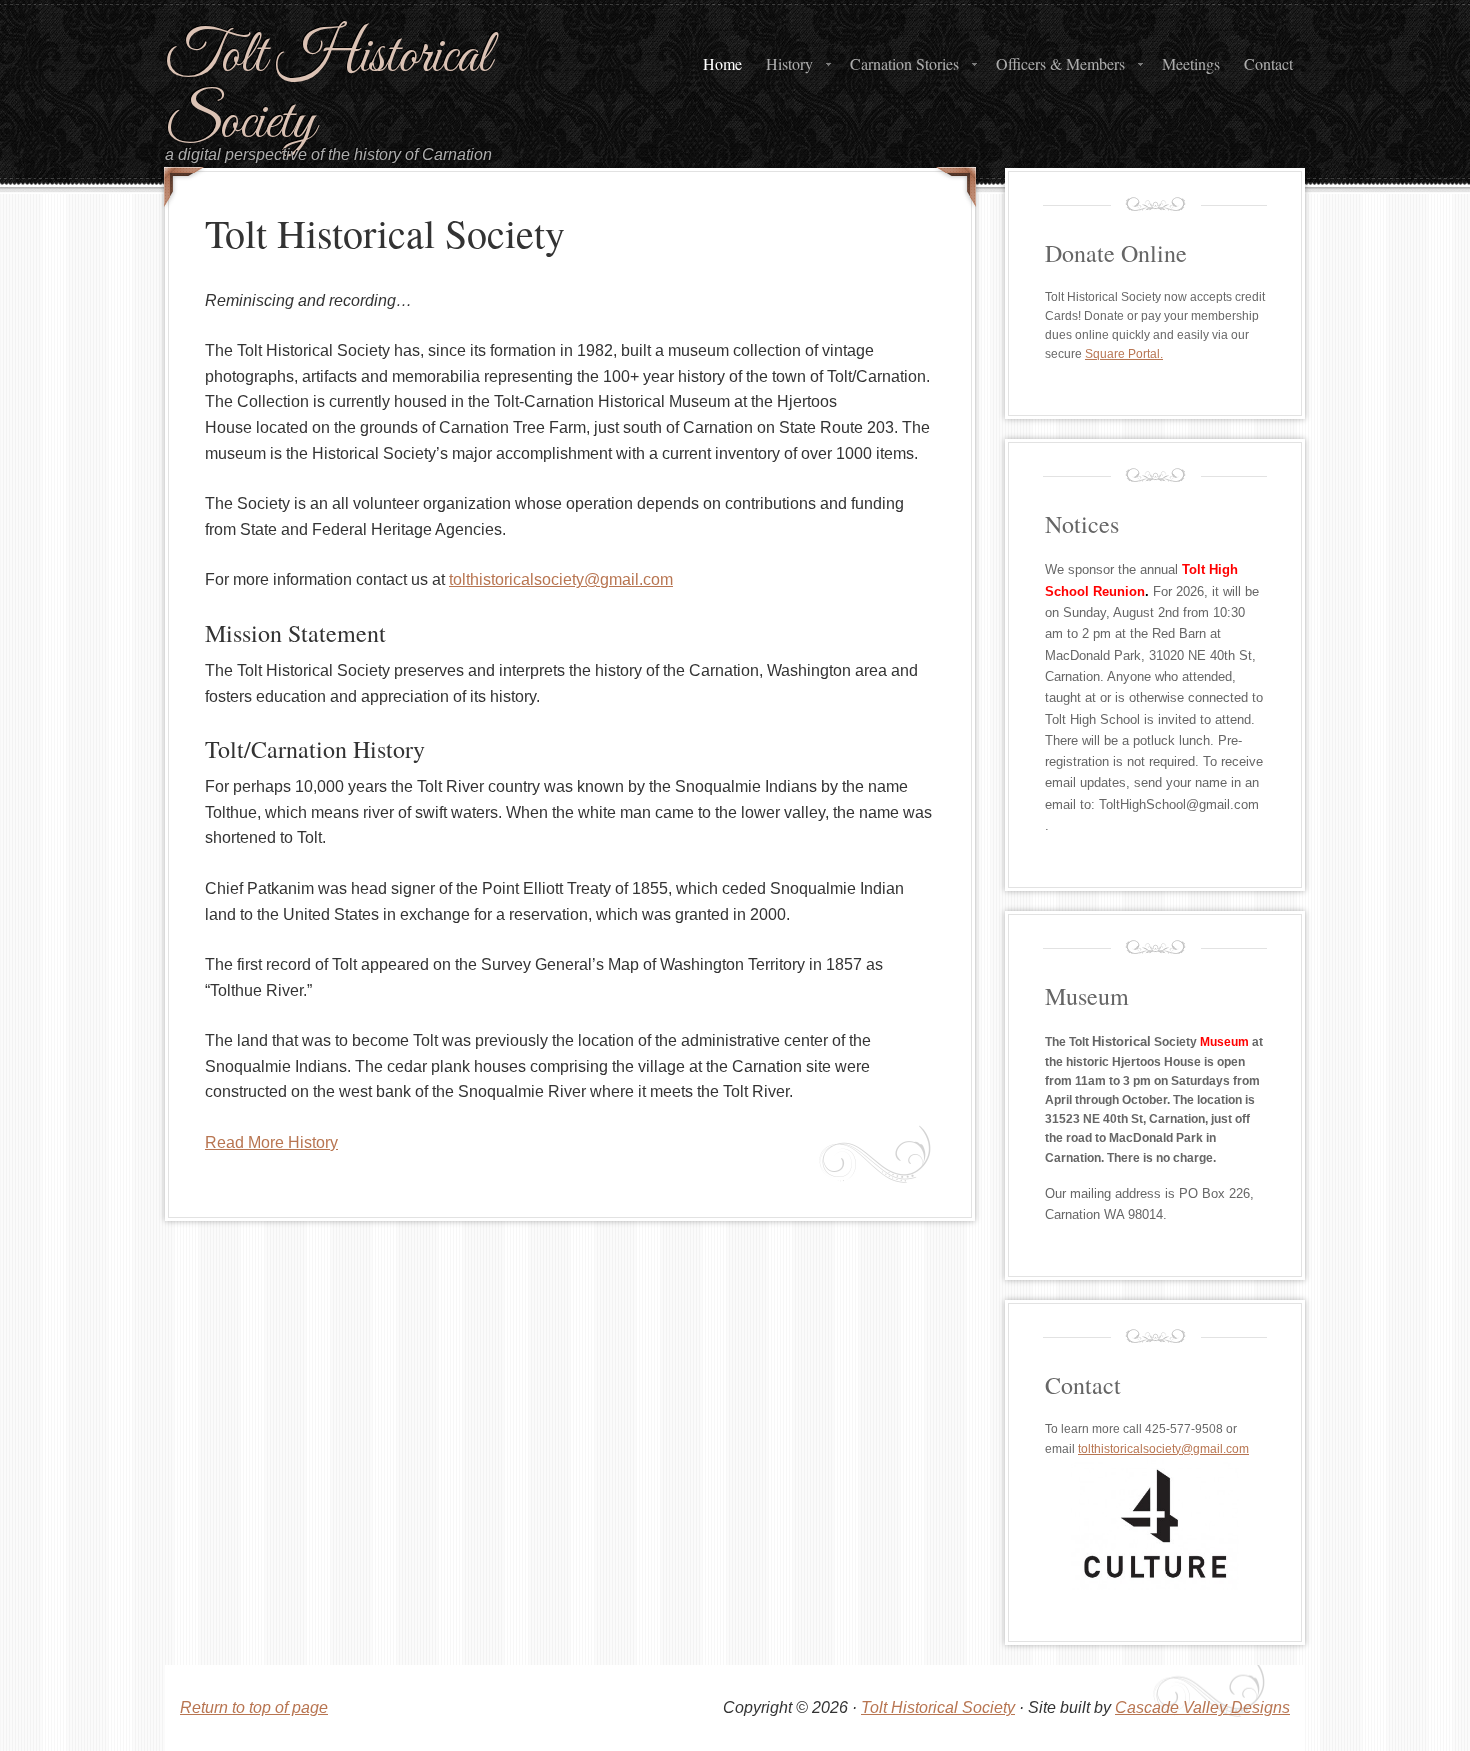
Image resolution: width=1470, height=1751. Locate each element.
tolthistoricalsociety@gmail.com (561, 579)
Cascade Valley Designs (1202, 1707)
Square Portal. (1124, 354)
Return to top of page (254, 1707)
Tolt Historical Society (328, 90)
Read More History (271, 1142)
